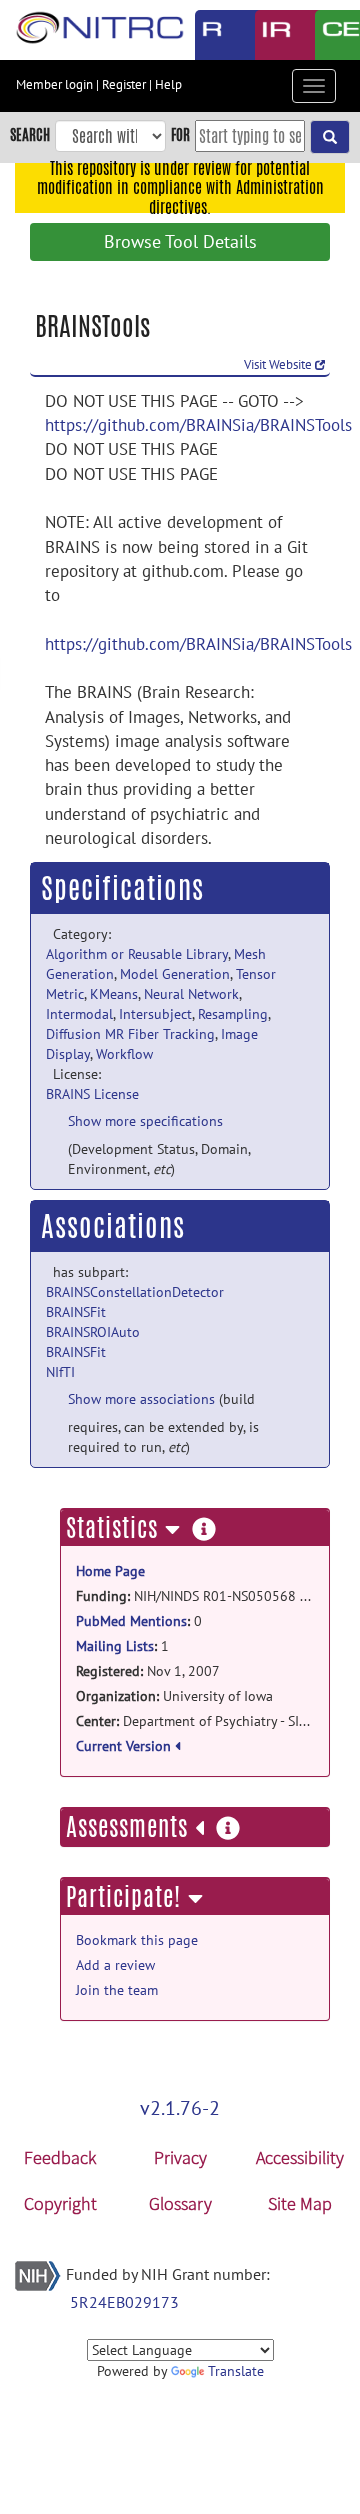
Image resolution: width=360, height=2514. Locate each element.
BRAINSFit (76, 1312)
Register (124, 84)
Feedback (60, 2157)
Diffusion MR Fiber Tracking (130, 1034)
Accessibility (300, 2157)
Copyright (60, 2203)
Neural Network (191, 994)
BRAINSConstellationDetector (135, 1292)
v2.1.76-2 (180, 2108)
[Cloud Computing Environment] (330, 35)
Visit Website (279, 364)
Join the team (117, 1990)
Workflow (124, 1054)
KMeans (114, 994)
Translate (236, 2371)
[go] (330, 137)
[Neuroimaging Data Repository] (270, 35)
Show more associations (141, 1399)
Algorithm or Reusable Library (137, 954)
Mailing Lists (115, 1646)
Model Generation (175, 974)
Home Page (110, 1571)
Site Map (300, 2203)
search (30, 134)
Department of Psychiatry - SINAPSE (195, 1721)
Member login (54, 84)
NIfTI (60, 1372)
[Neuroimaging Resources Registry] (210, 35)
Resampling (233, 1014)
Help (168, 84)
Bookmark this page (137, 1940)
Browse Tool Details (180, 241)
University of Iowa (174, 1696)
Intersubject (155, 1014)
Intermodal (79, 1014)
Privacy (180, 2157)
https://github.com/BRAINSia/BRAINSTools (198, 425)
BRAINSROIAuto (93, 1332)
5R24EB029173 (124, 2302)
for (180, 134)
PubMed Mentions (131, 1621)
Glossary (180, 2203)
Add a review (115, 1965)
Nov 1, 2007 (148, 1671)
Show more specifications (145, 1121)
